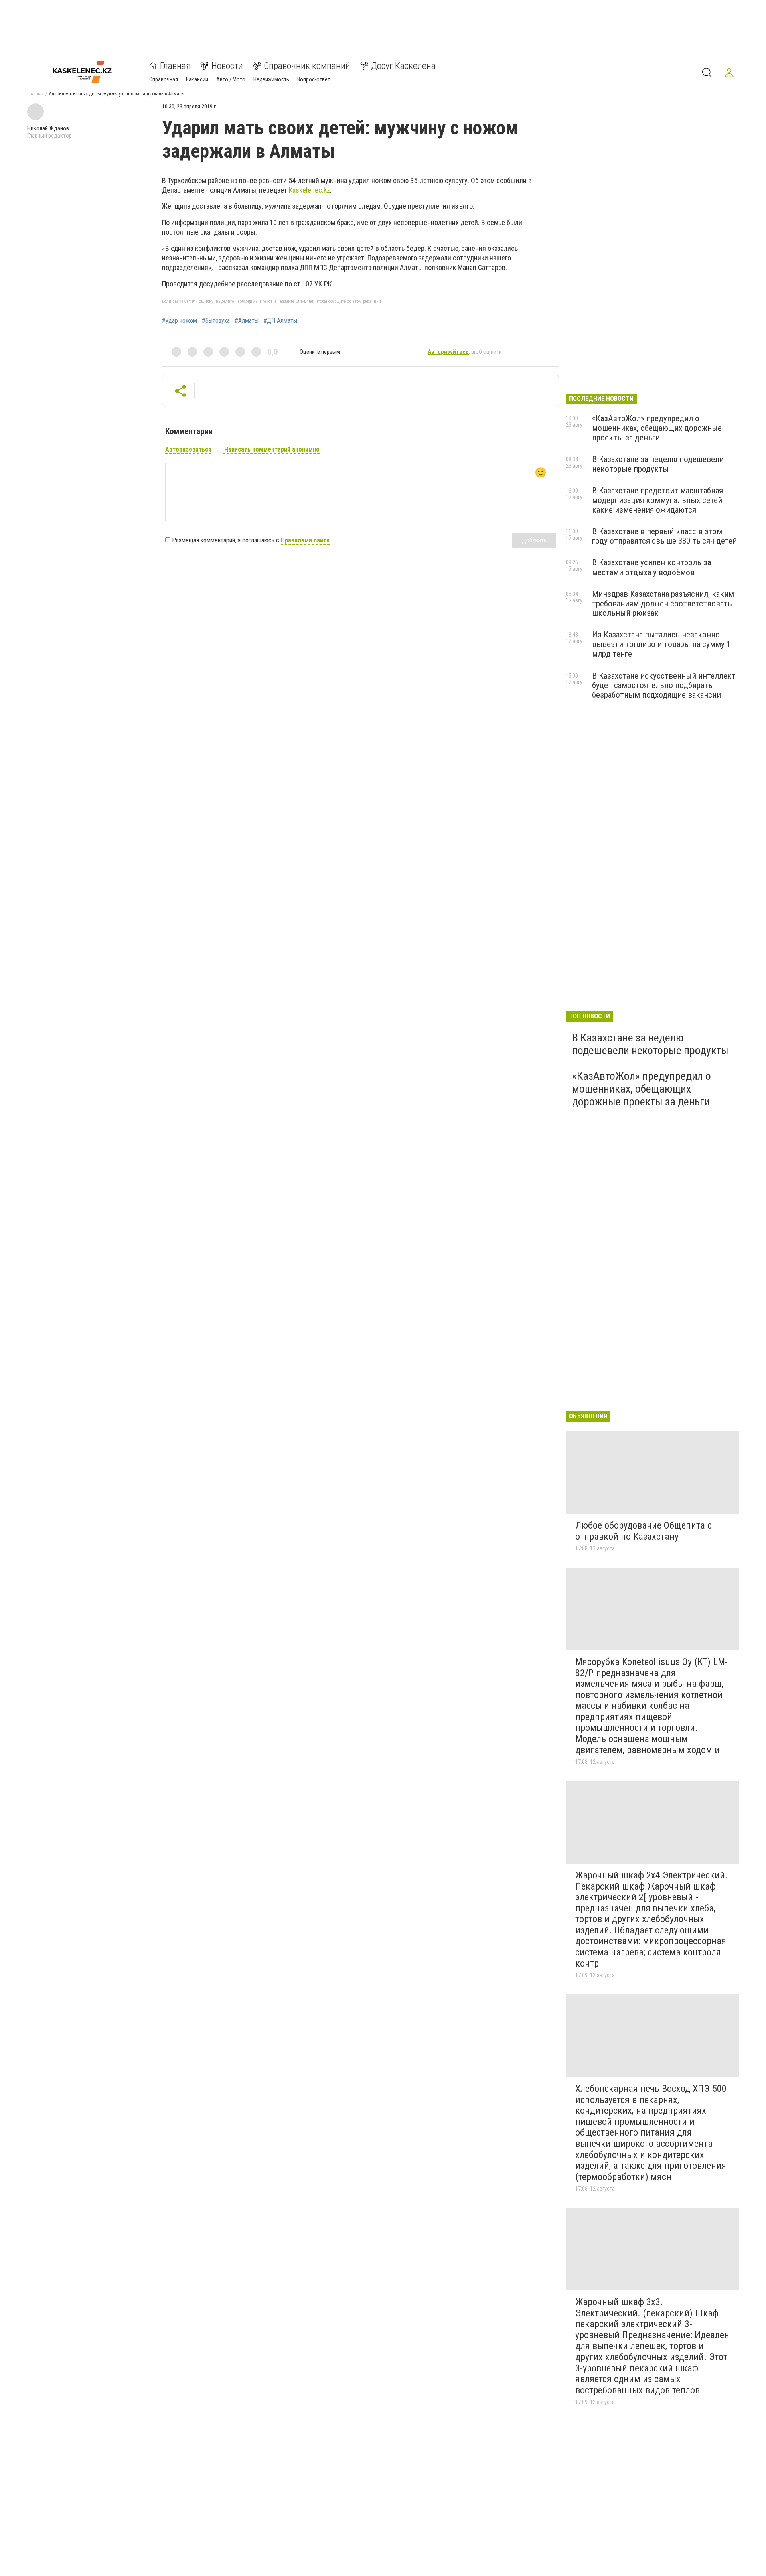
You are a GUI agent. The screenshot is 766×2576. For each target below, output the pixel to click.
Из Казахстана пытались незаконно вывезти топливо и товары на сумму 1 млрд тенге (661, 644)
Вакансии (197, 79)
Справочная (164, 79)
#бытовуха (216, 321)
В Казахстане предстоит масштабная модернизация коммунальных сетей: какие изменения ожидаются (658, 500)
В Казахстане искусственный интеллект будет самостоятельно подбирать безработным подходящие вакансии (664, 685)
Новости (227, 66)
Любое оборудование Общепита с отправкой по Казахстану (644, 1531)
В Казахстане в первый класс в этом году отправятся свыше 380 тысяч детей (664, 536)
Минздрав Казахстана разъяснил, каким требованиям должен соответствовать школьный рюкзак (663, 604)
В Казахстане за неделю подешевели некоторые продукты (658, 464)
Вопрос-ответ (314, 79)
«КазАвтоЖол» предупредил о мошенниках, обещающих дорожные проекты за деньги (657, 428)
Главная (175, 66)
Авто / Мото (231, 79)
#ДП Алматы (280, 321)
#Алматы (247, 321)
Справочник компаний (307, 66)
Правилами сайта (305, 540)
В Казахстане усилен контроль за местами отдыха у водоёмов (651, 567)
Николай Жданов (48, 128)
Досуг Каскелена (403, 66)
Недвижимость (271, 79)
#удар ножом (180, 321)
